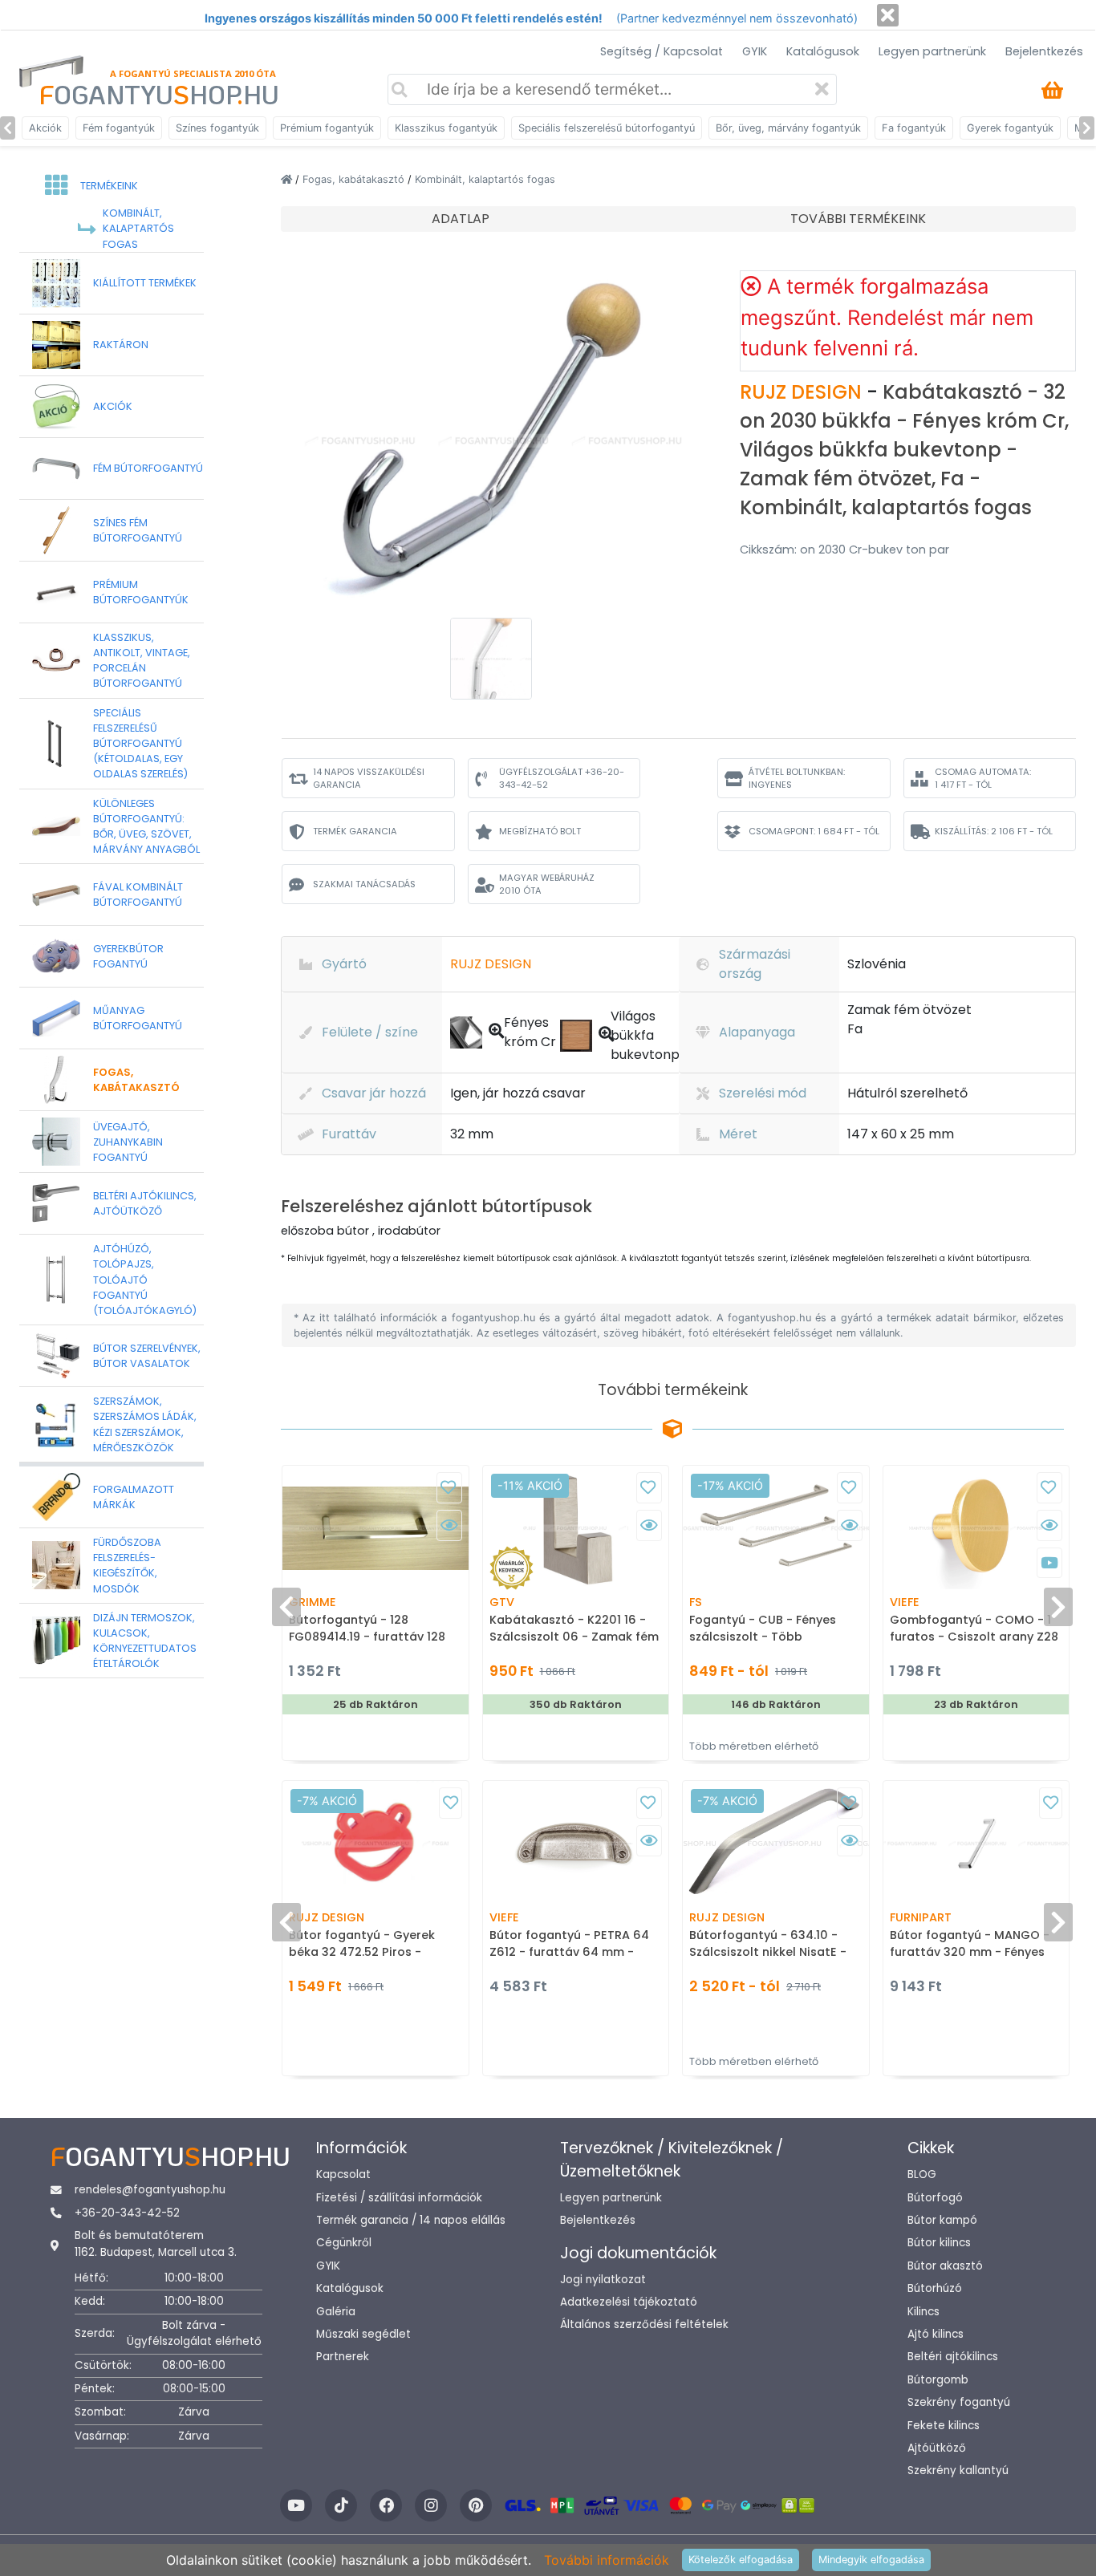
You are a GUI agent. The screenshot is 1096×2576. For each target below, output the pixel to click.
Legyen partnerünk (932, 51)
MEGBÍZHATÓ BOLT (540, 831)
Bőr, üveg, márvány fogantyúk (788, 128)
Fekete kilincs (944, 2426)
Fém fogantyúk (119, 128)
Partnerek (343, 2357)
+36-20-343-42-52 (127, 2213)
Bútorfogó (935, 2198)
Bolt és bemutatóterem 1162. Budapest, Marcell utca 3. (156, 2243)
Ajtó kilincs (936, 2334)
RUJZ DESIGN (803, 392)
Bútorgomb (938, 2380)
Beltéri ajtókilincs (953, 2357)
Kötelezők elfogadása (741, 2560)
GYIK (755, 51)
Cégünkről (344, 2243)
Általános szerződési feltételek (644, 2324)
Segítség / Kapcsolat (662, 51)
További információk (607, 2560)
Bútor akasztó (945, 2266)
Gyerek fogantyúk (1010, 128)
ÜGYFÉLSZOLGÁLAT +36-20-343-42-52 (562, 779)
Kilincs (923, 2312)
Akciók (45, 128)
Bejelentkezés (1044, 51)
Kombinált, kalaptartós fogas (485, 179)
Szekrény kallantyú (958, 2471)
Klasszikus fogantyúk (446, 128)
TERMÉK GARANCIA (355, 831)
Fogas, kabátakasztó (355, 179)
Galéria (336, 2312)
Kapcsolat (343, 2174)
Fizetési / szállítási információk (399, 2198)
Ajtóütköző (937, 2448)
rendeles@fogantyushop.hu (150, 2190)
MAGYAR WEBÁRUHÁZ (547, 884)
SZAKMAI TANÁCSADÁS (364, 884)
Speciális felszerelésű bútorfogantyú (607, 128)
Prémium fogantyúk (327, 128)
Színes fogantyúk (217, 128)
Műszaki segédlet (363, 2334)
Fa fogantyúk (914, 128)
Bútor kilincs (939, 2243)
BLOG (922, 2174)
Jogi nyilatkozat (603, 2280)
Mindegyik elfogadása (871, 2560)
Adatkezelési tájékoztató (629, 2302)
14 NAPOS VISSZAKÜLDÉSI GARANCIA (369, 779)
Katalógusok (823, 51)
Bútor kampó (942, 2220)
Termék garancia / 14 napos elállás (411, 2220)
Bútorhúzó (935, 2288)
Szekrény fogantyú (959, 2402)
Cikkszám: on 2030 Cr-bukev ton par (844, 550)
